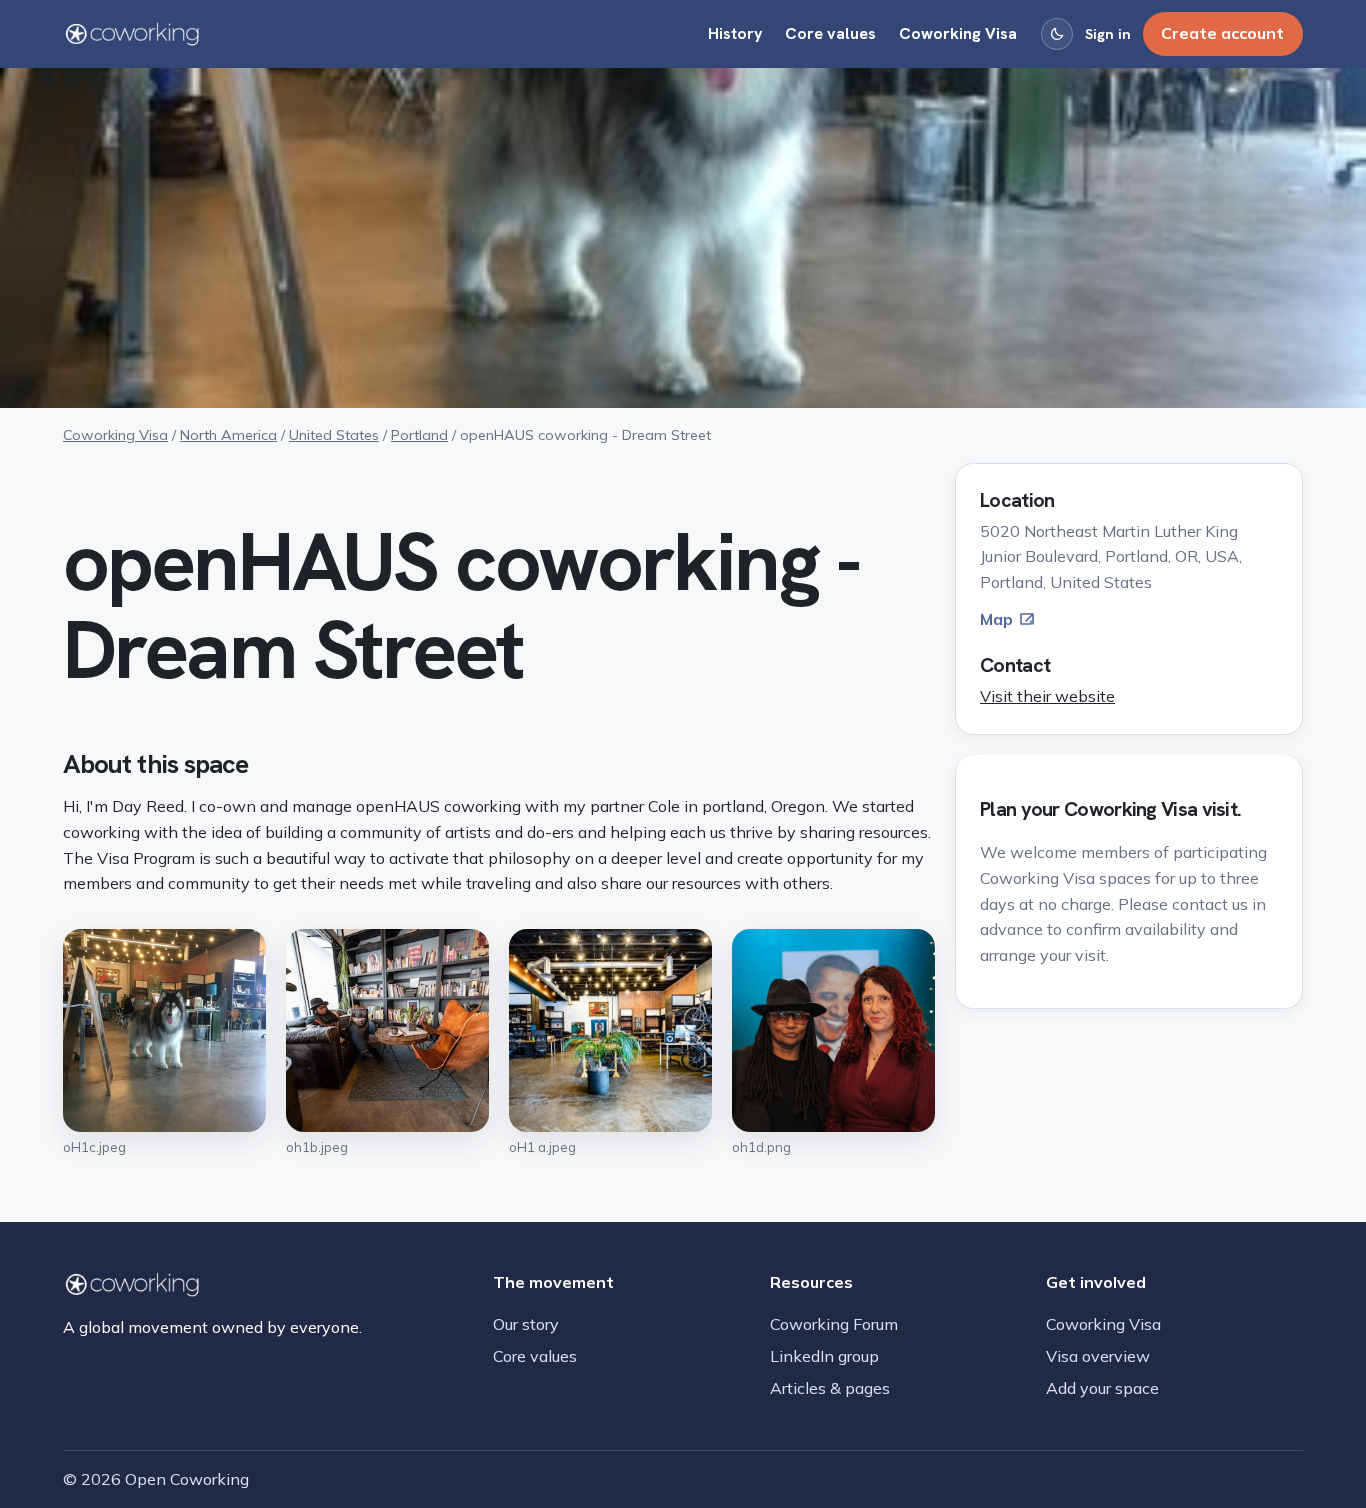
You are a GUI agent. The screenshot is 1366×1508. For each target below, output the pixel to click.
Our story (526, 1324)
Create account (1222, 33)
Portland (419, 435)
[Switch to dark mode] (1057, 34)
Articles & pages (830, 1388)
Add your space (1102, 1388)
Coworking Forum (834, 1324)
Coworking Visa (958, 33)
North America (228, 435)
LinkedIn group (824, 1356)
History (735, 33)
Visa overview (1098, 1356)
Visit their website (1047, 696)
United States (334, 435)
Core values (830, 33)
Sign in (1108, 34)
